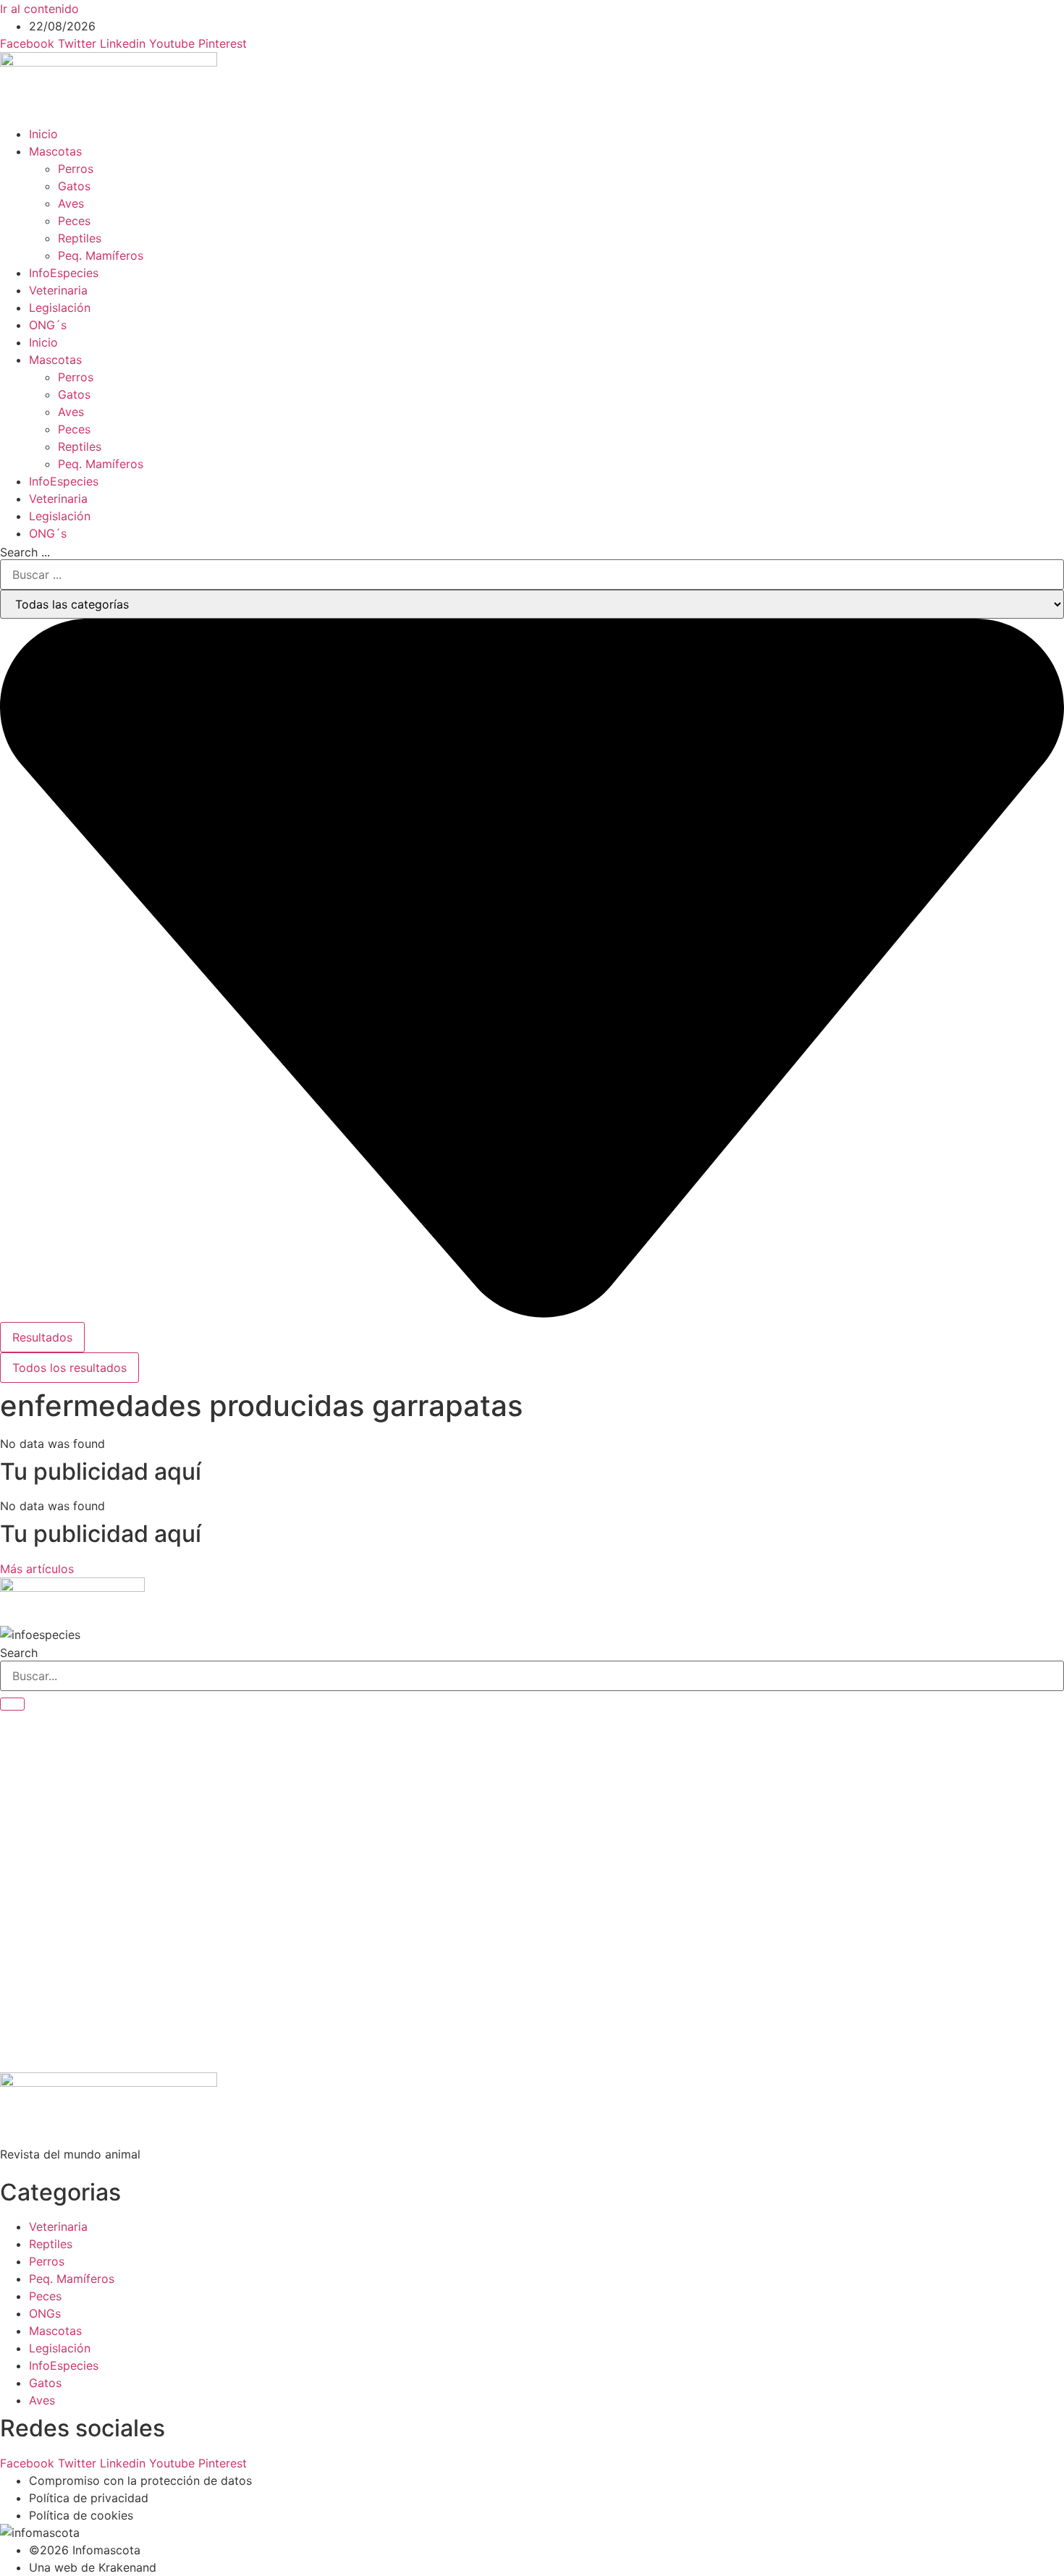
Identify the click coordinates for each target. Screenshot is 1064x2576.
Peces (74, 221)
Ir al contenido (39, 9)
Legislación (60, 308)
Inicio (43, 134)
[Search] (12, 1704)
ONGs (45, 2313)
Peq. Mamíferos (101, 255)
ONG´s (48, 325)
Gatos (74, 186)
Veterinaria (58, 290)
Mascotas (55, 151)
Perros (76, 169)
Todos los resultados (69, 1368)
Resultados (42, 1337)
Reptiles (80, 238)
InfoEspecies (64, 273)
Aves (71, 203)
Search (19, 1653)
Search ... (25, 552)
